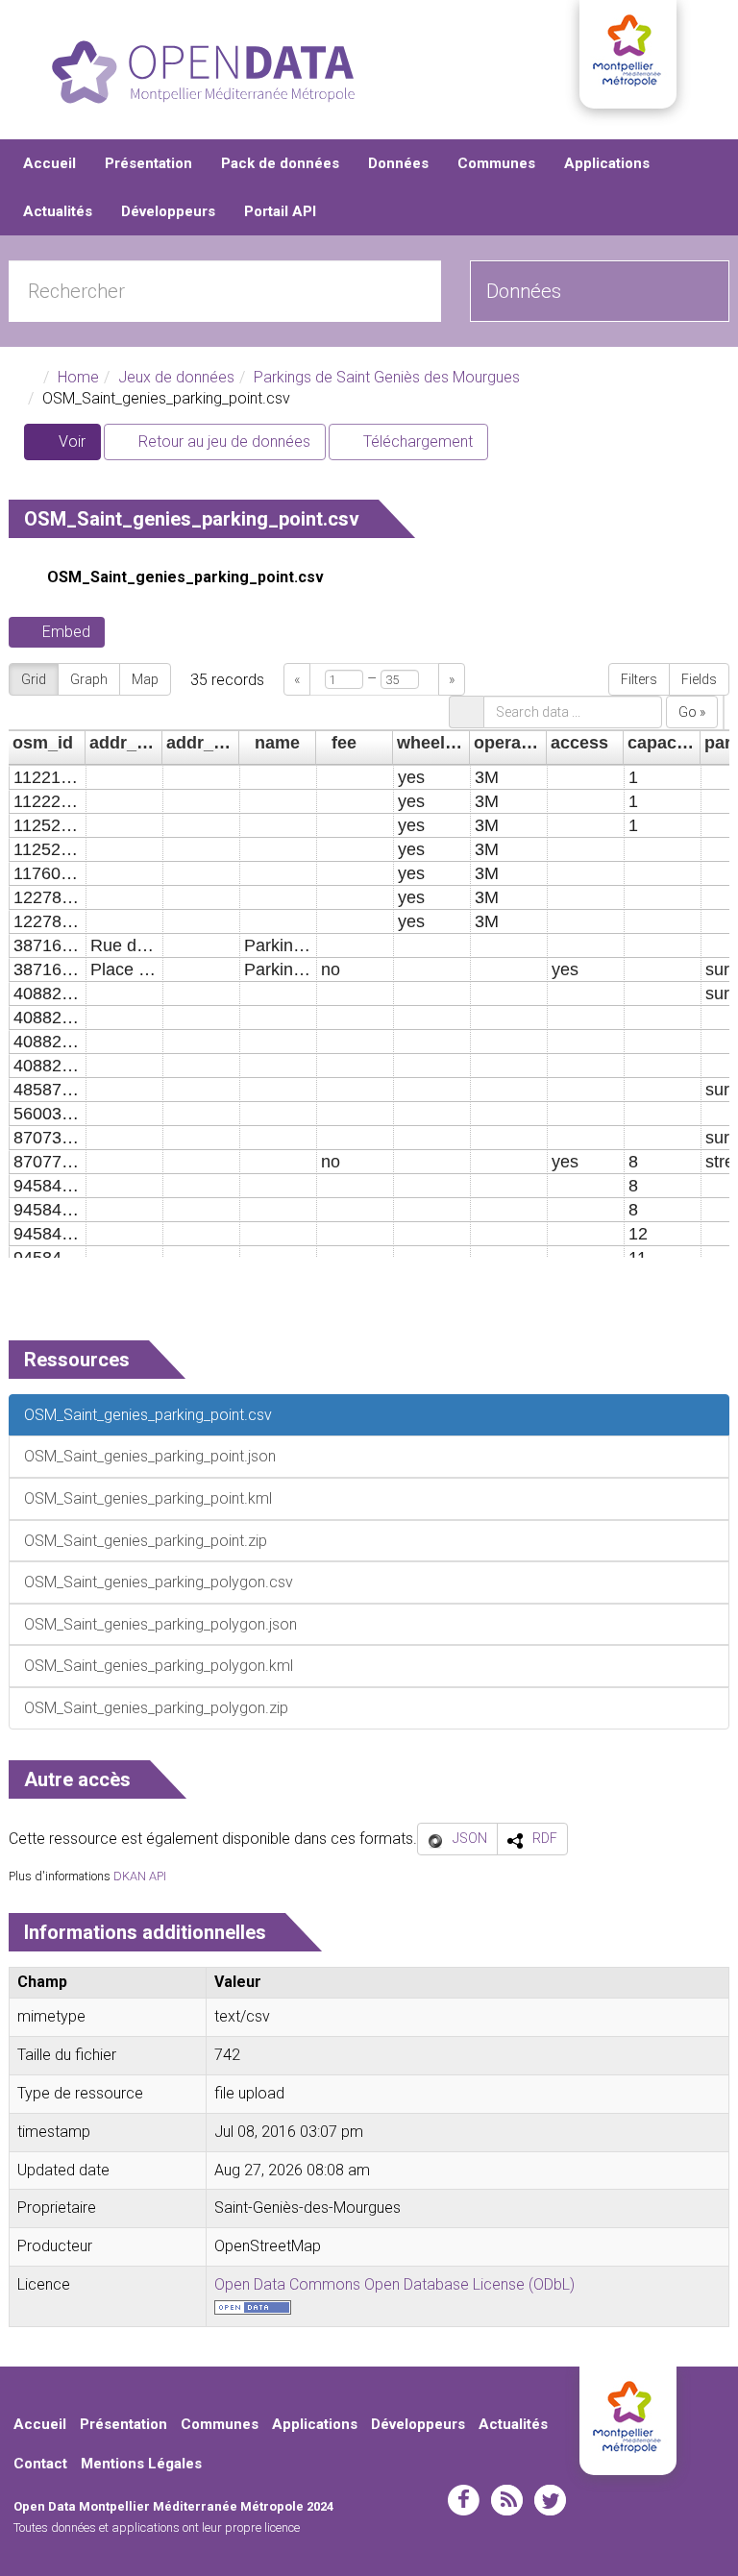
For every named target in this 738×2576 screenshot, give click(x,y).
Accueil (49, 163)
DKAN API (140, 1876)
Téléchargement (416, 442)
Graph (89, 679)
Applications (607, 163)
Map (145, 679)
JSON (470, 1838)
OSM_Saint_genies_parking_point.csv (185, 577)
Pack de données (280, 163)
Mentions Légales (141, 2464)
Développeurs (168, 211)
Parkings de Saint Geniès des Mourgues (387, 377)
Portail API (280, 211)
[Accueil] (203, 72)
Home (78, 377)
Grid (34, 679)
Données (398, 163)
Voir (78, 446)
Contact (40, 2464)
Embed (66, 632)
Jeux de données (176, 377)
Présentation (148, 163)
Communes (496, 163)
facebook (464, 2500)
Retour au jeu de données (222, 442)
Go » (692, 712)
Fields (699, 679)
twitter (550, 2500)
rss (507, 2500)
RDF (545, 1838)
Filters (639, 679)
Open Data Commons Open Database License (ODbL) (394, 2284)
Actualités (58, 211)
